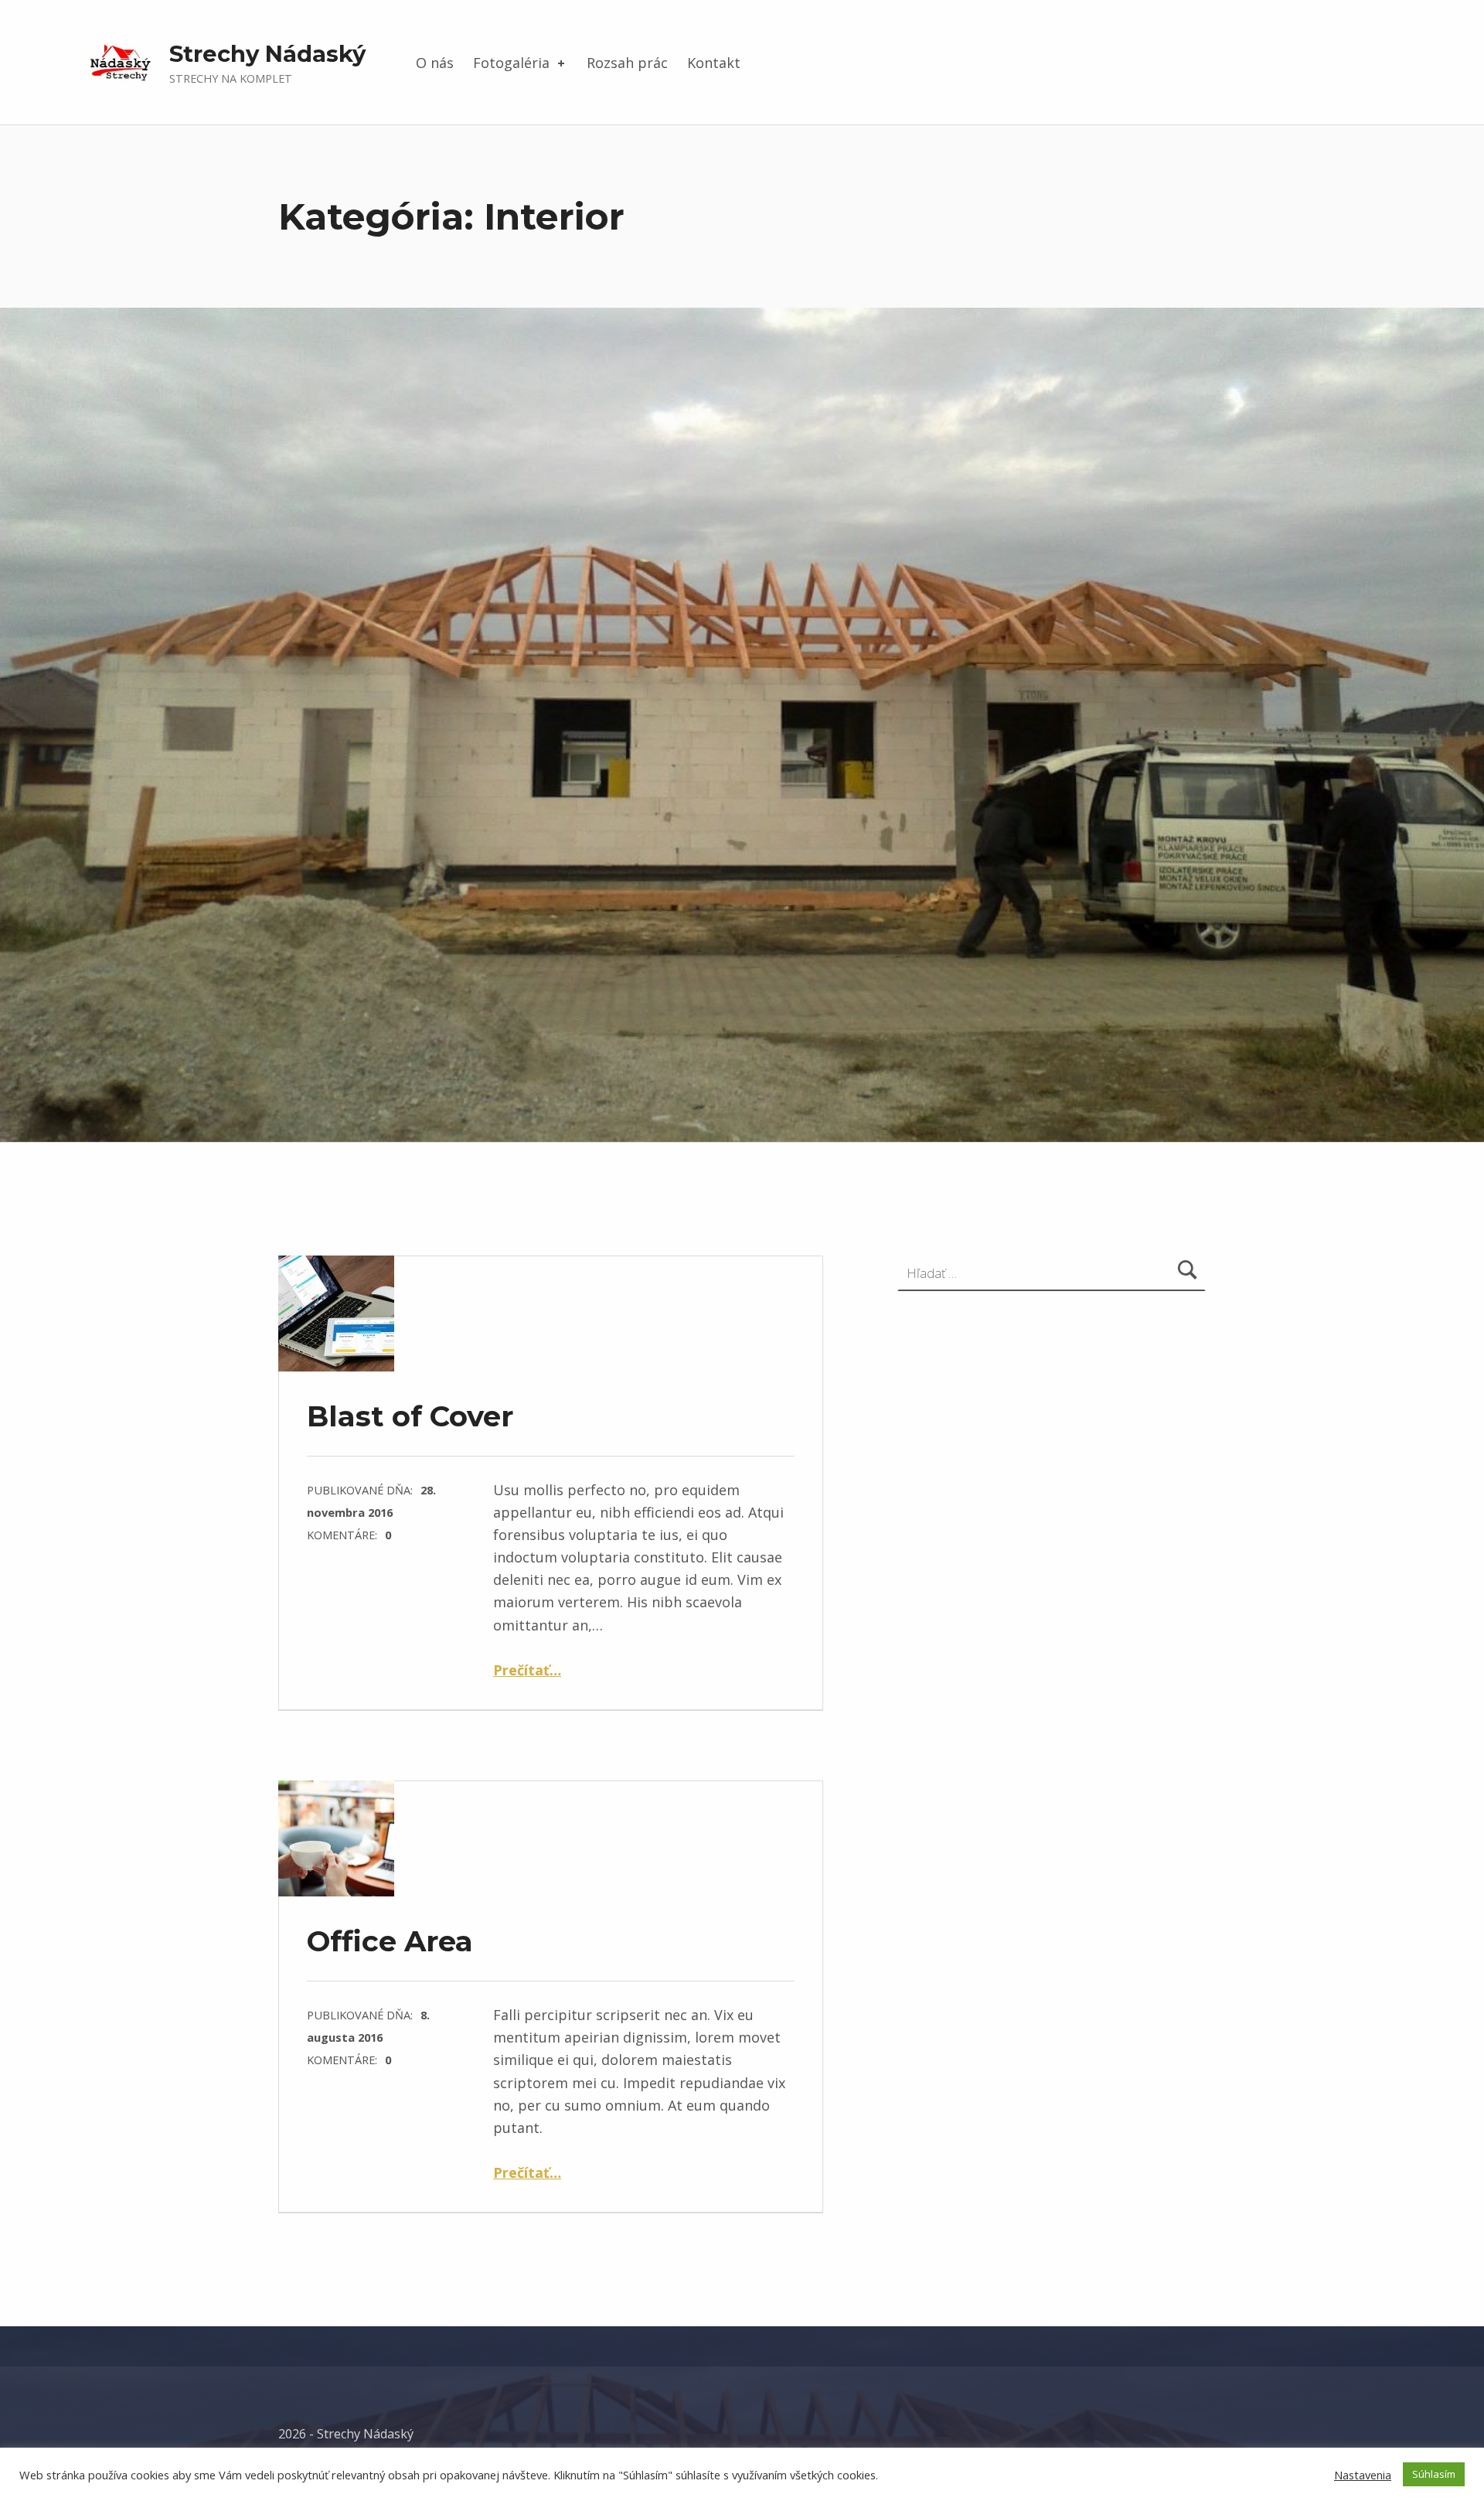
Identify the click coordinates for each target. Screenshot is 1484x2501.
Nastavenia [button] (1363, 2475)
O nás (435, 63)
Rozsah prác (627, 63)
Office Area (390, 1941)
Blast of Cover (410, 1416)
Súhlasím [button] (1434, 2474)
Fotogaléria (511, 63)
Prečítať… (527, 1670)
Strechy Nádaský (267, 54)
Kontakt (714, 63)
